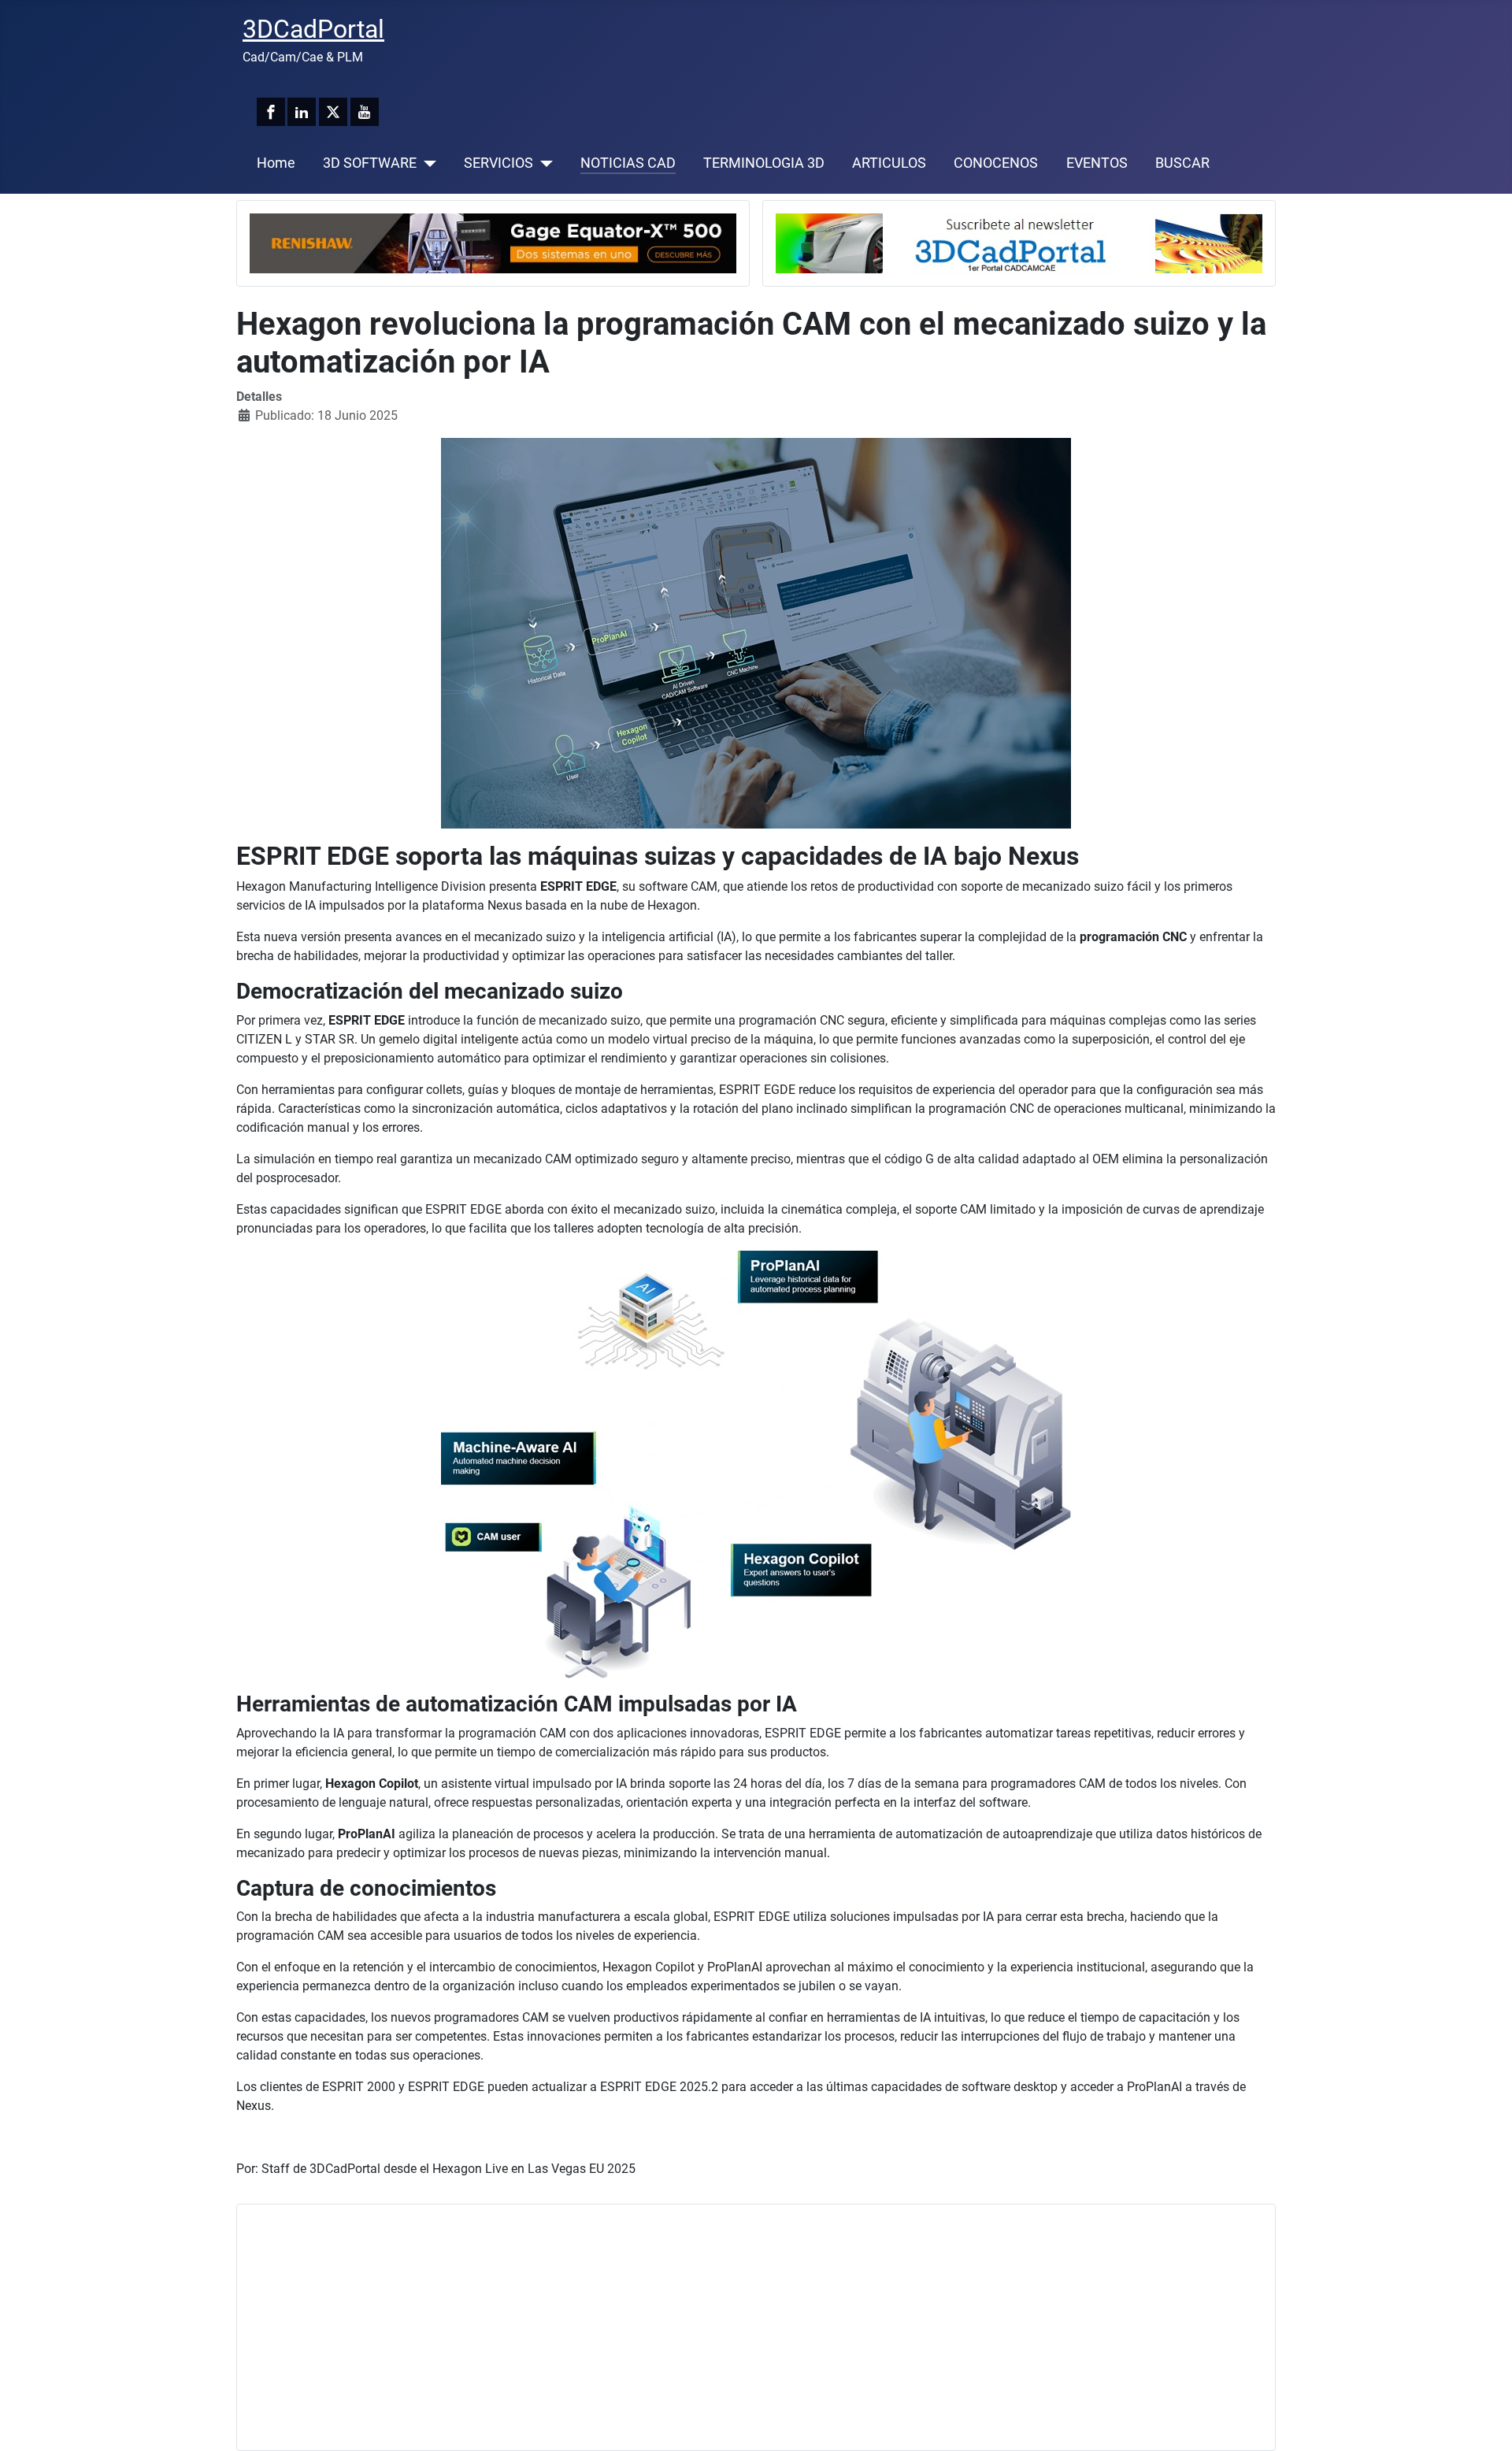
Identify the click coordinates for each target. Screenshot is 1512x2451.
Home (276, 163)
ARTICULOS (889, 163)
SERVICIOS (498, 163)
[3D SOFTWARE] (426, 163)
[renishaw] (493, 242)
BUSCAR (1182, 163)
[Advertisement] (722, 2327)
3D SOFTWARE (370, 163)
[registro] (1019, 242)
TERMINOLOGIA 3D (764, 163)
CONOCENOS (996, 163)
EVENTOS (1097, 163)
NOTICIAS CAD (628, 163)
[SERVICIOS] (543, 163)
